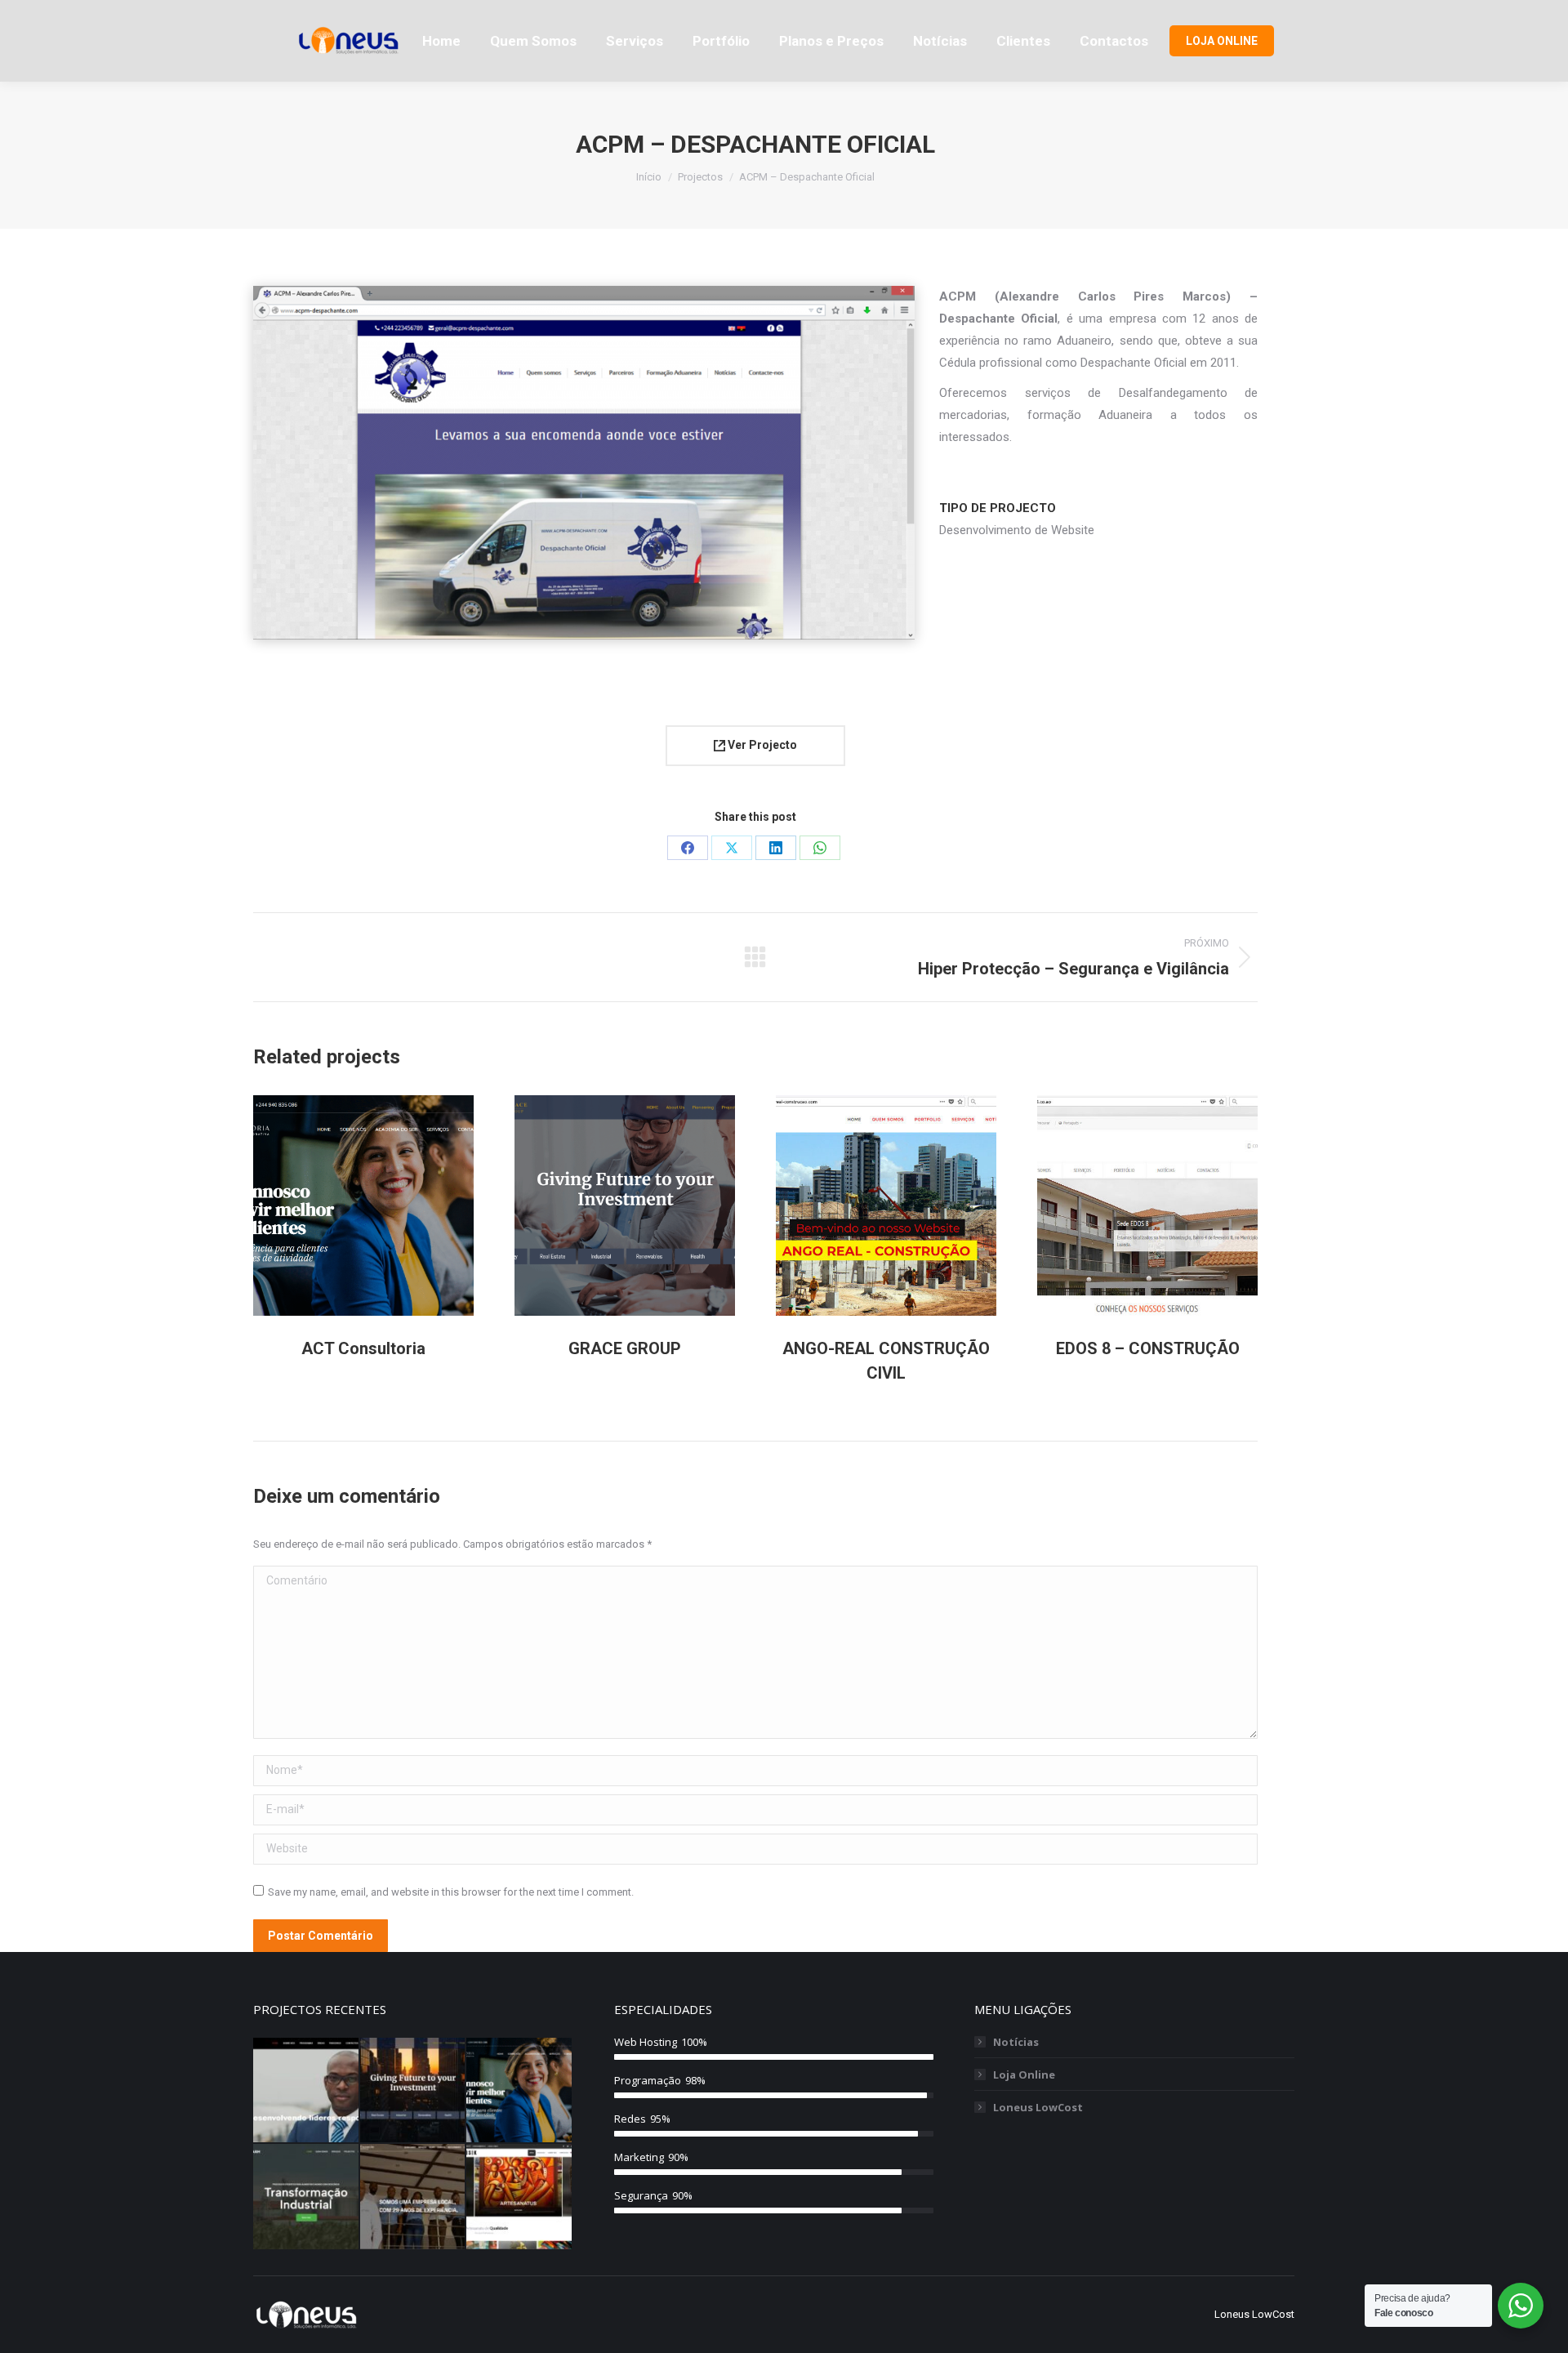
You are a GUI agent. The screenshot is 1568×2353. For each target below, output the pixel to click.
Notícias (1016, 2042)
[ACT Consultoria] (520, 2091)
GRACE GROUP (625, 1348)
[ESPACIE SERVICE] (414, 2197)
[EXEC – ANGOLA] (307, 2091)
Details (385, 1205)
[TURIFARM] (307, 2197)
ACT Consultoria (363, 1348)
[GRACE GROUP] (414, 2091)
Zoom (341, 1205)
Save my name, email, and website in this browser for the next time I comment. (451, 1892)
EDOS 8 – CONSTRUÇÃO (1148, 1348)
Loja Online (1024, 2074)
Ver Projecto (761, 745)
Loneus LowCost (1038, 2107)
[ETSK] (520, 2197)
